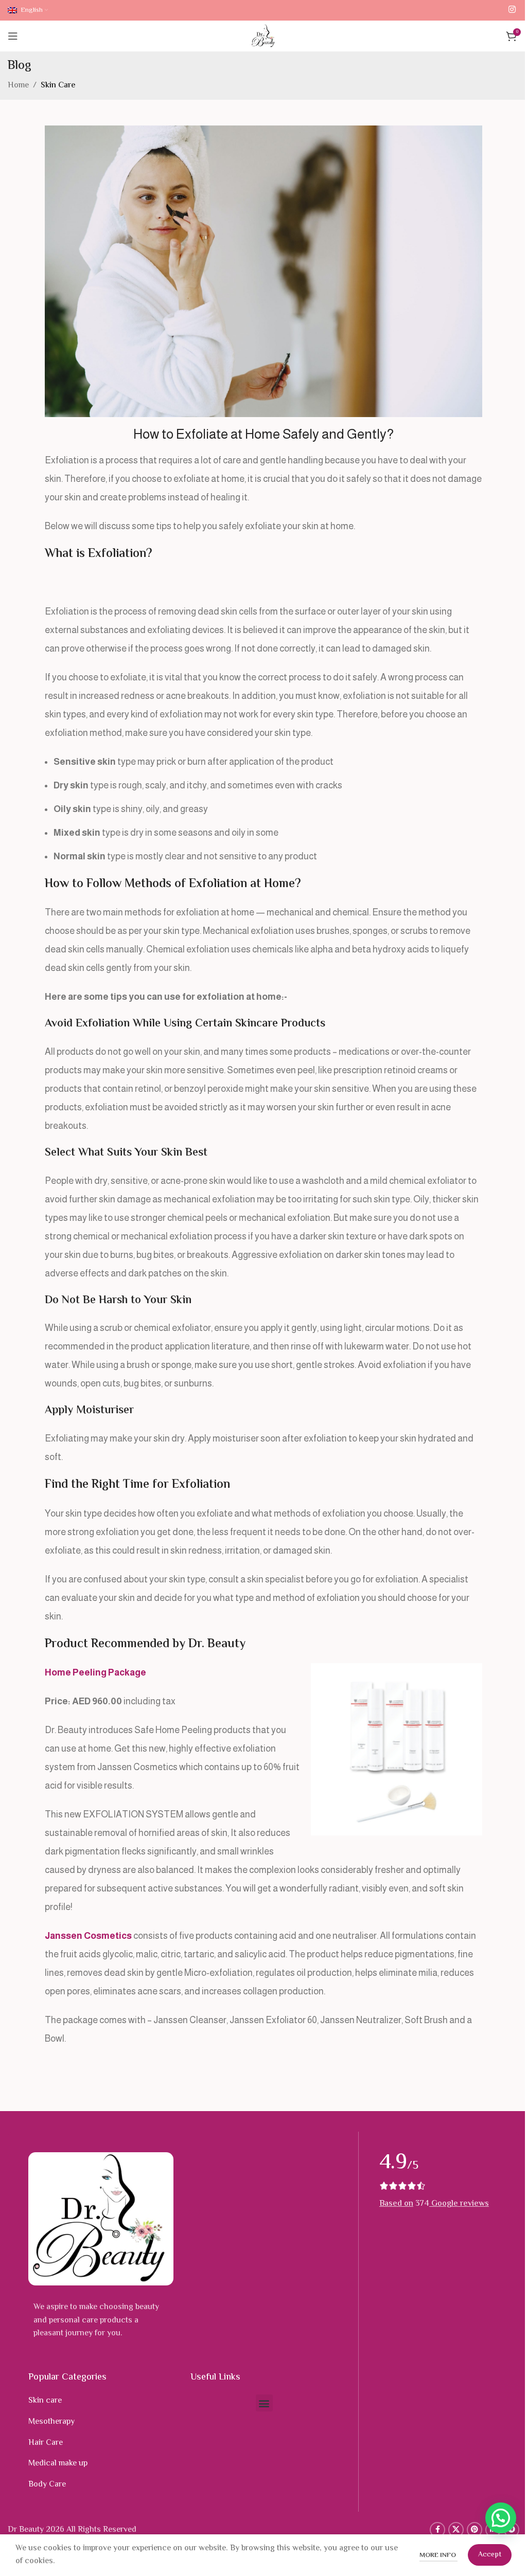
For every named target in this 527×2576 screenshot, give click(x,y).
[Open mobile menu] (13, 36)
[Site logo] (264, 36)
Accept (490, 2555)
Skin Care (58, 86)
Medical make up (58, 2464)
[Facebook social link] (437, 2530)
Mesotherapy (51, 2422)
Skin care (45, 2401)
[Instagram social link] (512, 10)
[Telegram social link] (512, 2530)
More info (438, 2555)
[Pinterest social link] (475, 2530)
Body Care (47, 2485)
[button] (264, 2403)
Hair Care (46, 2443)
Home (18, 86)
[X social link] (456, 2530)
